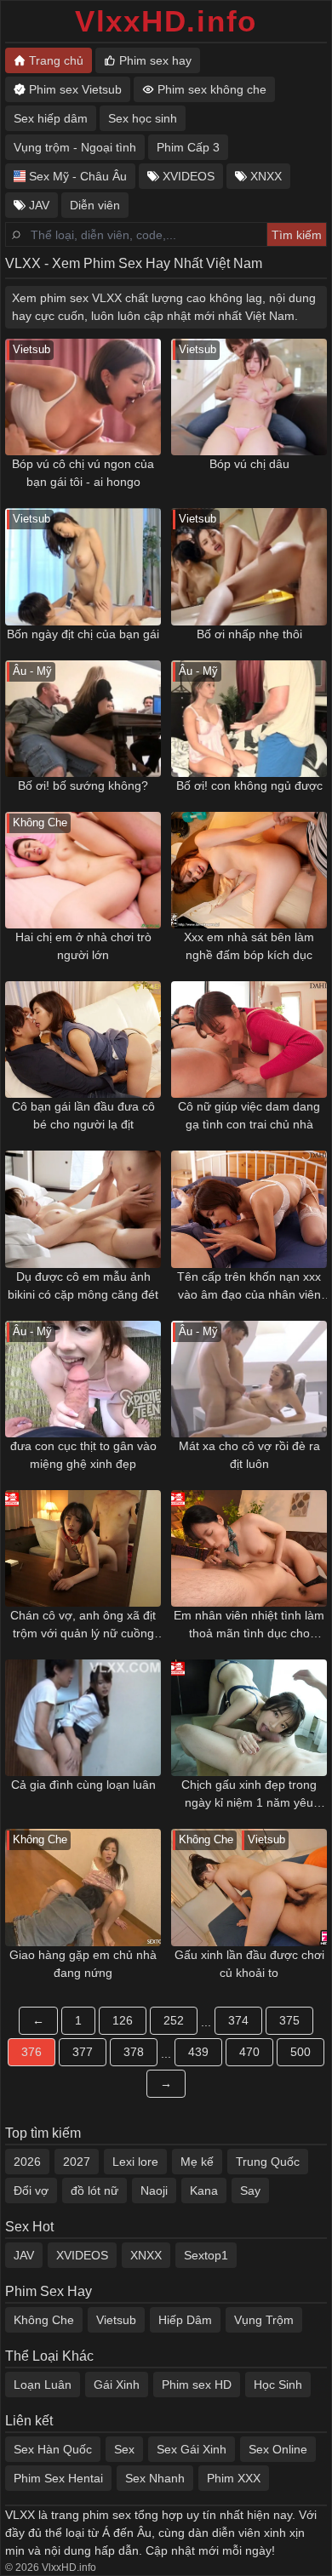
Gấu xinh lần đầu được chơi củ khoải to (249, 1964)
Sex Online (278, 2449)
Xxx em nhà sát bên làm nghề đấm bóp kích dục (249, 946)
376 (31, 2052)
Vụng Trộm (264, 2320)
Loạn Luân (43, 2385)
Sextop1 (206, 2255)
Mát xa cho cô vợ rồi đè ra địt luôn (249, 1455)
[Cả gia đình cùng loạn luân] (83, 1718)
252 (174, 2020)
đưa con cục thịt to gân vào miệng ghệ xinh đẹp (83, 1455)
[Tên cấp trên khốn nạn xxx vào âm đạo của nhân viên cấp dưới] (249, 1209)
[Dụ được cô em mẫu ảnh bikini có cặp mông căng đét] (83, 1209)
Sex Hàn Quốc (53, 2449)
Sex (124, 2449)
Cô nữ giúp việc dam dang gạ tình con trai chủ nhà (249, 1115)
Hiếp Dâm (185, 2320)
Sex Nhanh (155, 2478)
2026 (27, 2162)
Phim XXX (234, 2478)
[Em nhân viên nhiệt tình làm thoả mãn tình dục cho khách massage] (249, 1548)
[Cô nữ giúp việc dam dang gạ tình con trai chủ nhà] (249, 1040)
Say (250, 2190)
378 (134, 2052)
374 (238, 2020)
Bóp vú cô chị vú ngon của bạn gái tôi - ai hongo (83, 473)
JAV (24, 2255)
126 (123, 2020)
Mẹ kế (197, 2162)
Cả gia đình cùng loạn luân (83, 1785)
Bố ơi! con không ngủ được (249, 785)
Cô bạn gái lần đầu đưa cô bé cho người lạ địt (83, 1115)
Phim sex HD (197, 2385)
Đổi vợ (31, 2190)
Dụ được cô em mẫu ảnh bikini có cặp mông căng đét (83, 1285)
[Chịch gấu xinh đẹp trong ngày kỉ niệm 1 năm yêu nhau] (249, 1718)
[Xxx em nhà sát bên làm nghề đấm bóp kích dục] (249, 870)
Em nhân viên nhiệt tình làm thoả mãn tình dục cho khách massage (249, 1625)
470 (249, 2052)
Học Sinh (278, 2385)
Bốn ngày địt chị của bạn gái (83, 634)
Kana (204, 2190)
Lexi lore (135, 2162)
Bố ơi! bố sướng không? (83, 785)
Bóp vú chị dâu (249, 464)
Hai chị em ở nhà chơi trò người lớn (83, 946)
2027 (77, 2162)
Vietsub (116, 2320)
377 (83, 2052)
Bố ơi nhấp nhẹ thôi (249, 634)
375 (289, 2020)
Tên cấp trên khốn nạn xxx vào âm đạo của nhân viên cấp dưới (249, 1287)
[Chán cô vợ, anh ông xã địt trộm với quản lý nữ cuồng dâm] (83, 1548)
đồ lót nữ (94, 2190)
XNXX (146, 2255)
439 (198, 2052)
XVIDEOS (82, 2255)
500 (301, 2052)
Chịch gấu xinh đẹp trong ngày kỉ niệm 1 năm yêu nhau (249, 1795)
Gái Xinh (117, 2385)
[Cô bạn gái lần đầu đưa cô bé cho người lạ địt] (83, 1040)
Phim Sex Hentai (58, 2478)
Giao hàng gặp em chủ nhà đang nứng (83, 1964)
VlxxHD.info (166, 21)
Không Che (44, 2320)
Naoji (154, 2190)
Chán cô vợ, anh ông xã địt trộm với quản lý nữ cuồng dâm (83, 1625)
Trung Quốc (268, 2162)
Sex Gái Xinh (192, 2449)
